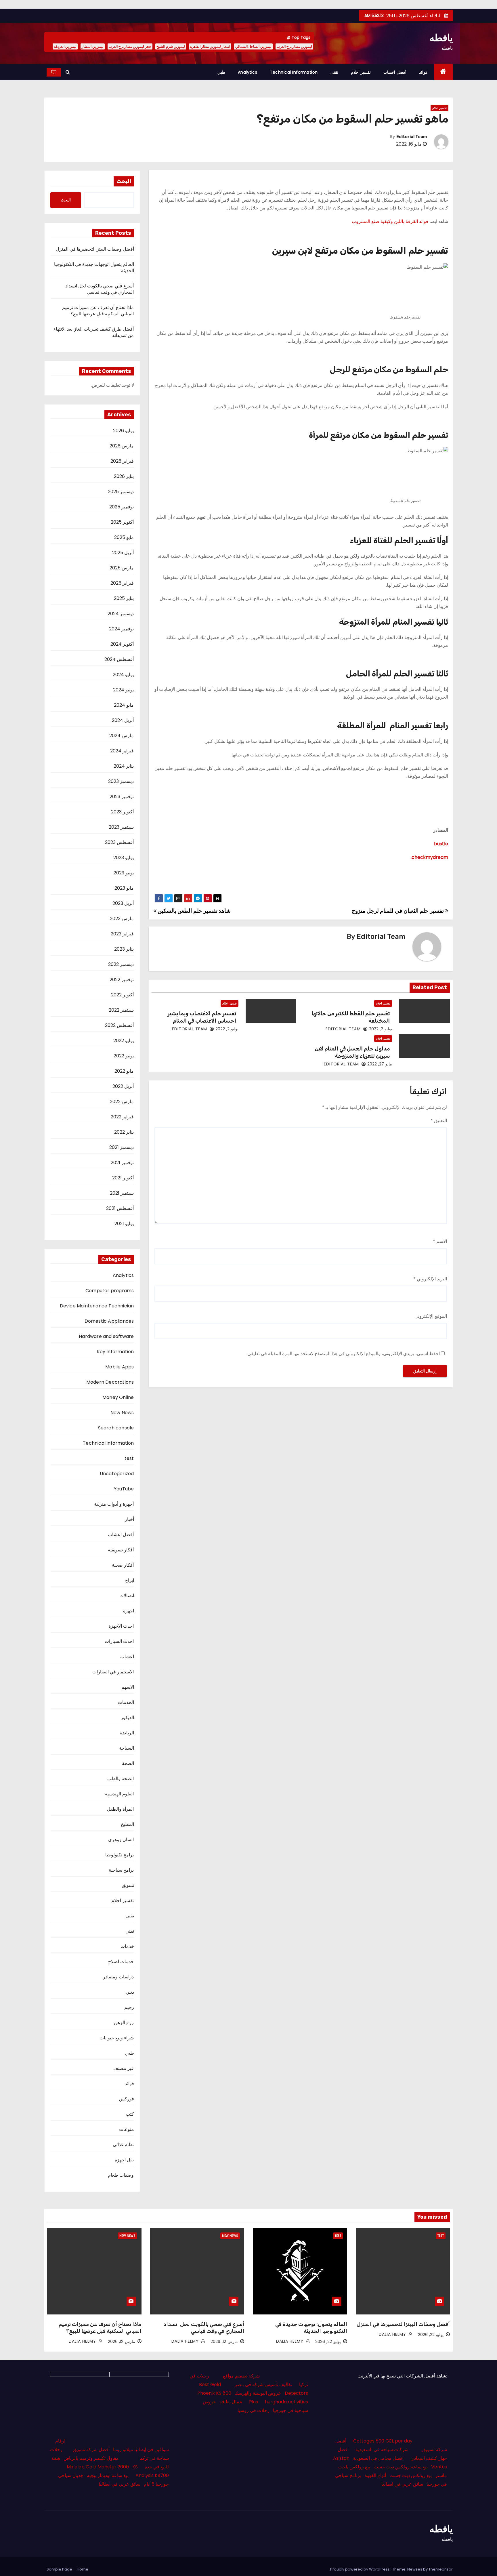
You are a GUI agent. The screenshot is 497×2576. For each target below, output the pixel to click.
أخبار (129, 1519)
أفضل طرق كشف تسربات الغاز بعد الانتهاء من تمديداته (94, 332)
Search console (116, 1428)
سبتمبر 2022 (121, 1010)
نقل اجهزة (124, 2160)
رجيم (129, 2007)
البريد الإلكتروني (430, 1279)
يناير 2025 (124, 598)
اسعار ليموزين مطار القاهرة (210, 46)
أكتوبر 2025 (122, 522)
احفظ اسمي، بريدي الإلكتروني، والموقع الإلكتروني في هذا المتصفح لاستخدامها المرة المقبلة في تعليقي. (343, 1354)
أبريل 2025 (123, 553)
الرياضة (127, 1733)
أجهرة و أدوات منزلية (114, 1504)
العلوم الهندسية (119, 1794)
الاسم (440, 1241)
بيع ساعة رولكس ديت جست (401, 2467)
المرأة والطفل (120, 1809)
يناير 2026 (124, 476)
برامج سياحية (121, 1870)
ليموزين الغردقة (65, 46)
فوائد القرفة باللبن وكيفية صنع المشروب (390, 221)
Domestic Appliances (109, 1321)
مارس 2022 (122, 1102)
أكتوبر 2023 (122, 812)
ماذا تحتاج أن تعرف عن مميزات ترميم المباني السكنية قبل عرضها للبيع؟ (98, 311)
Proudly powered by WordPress (360, 2569)
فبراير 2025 (122, 583)
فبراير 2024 (122, 751)
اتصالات (127, 1596)
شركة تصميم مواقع (241, 2376)
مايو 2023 (124, 888)
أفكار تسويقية (121, 1550)
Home (83, 2569)
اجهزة (129, 1611)
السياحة (127, 1748)
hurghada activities (286, 2402)
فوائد (423, 72)
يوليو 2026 (123, 431)
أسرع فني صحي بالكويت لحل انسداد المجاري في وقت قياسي (100, 289)
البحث (124, 181)
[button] (68, 72)
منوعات (127, 2129)
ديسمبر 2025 (121, 492)
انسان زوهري (121, 1840)
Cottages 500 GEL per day (383, 2441)
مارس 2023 (122, 919)
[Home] (443, 72)
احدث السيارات (119, 1641)
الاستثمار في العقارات (113, 1672)
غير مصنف (124, 2068)
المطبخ (127, 1824)
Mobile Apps (120, 1367)
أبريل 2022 (123, 1086)
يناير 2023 (124, 949)
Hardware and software (106, 1336)
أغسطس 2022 (119, 1025)
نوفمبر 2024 (121, 629)
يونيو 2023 (124, 873)
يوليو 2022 (124, 1041)
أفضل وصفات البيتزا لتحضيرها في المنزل (95, 249)
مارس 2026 (122, 446)
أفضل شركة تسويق (91, 2450)
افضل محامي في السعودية (378, 2458)
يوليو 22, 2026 (431, 2335)
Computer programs (110, 1291)
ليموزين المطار (93, 46)
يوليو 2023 (124, 858)
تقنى (334, 72)
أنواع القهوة (375, 2475)
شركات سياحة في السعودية (382, 2450)
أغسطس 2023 (119, 842)
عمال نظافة (231, 2402)
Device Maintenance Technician (97, 1306)
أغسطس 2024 (119, 659)
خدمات (127, 1946)
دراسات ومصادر (118, 1977)
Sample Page (59, 2569)
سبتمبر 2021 (122, 1193)
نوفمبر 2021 (122, 1163)
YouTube (124, 1489)
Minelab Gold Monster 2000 (98, 2467)
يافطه (441, 38)
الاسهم (128, 1687)
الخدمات (126, 1702)
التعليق (439, 1121)
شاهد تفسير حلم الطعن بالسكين (193, 911)
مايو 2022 (124, 1071)
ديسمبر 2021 (122, 1147)
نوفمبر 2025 (122, 507)
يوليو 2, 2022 (381, 1029)
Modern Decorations (110, 1382)
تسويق (128, 1885)
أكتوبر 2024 (122, 644)
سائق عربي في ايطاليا (402, 2484)
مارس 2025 (122, 568)
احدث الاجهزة (121, 1626)
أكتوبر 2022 (122, 995)
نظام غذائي (123, 2145)
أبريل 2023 (123, 903)
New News (122, 1413)
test (129, 1458)
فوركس (127, 2099)
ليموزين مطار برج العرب (294, 46)
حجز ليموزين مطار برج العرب (130, 46)
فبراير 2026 (122, 461)
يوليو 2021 (124, 1224)
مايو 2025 (124, 537)
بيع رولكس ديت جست (411, 2475)
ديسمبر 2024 (121, 614)
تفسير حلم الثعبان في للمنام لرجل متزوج (398, 911)
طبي (221, 72)
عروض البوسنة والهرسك (258, 2393)
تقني (130, 1931)
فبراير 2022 (122, 1117)
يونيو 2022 (124, 1056)
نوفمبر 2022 (122, 980)
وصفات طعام (121, 2175)
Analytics (248, 72)
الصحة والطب (121, 1779)
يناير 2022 (124, 1132)
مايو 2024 (124, 705)
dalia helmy (393, 2334)
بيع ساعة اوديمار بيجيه (108, 2475)
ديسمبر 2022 (121, 964)
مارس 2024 (122, 736)
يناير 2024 (124, 766)
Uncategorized (117, 1474)
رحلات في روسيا (254, 2410)
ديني (130, 1992)
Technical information (294, 72)
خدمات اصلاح (121, 1962)
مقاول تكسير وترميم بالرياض (91, 2458)
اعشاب (127, 1657)
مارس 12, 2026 (224, 2342)
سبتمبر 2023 (121, 827)
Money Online (118, 1397)
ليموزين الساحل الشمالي (253, 46)
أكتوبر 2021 (123, 1178)
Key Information (115, 1352)
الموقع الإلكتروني (431, 1316)
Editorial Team (412, 137)
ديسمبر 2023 (121, 781)
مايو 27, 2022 (380, 1064)
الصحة (128, 1763)
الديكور (127, 1718)
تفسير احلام (361, 72)
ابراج (130, 1580)
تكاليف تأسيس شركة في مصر (263, 2385)
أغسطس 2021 (120, 1208)
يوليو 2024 (123, 675)
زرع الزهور (123, 2023)
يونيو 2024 (123, 690)
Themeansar (441, 2569)
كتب (130, 2114)
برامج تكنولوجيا (120, 1855)
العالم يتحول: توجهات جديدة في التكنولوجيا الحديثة (94, 267)
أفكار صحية (123, 1565)
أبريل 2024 (123, 720)
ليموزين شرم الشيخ (171, 46)
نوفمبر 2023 (122, 797)
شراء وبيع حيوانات (117, 2038)
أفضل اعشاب (395, 72)
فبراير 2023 (122, 934)
